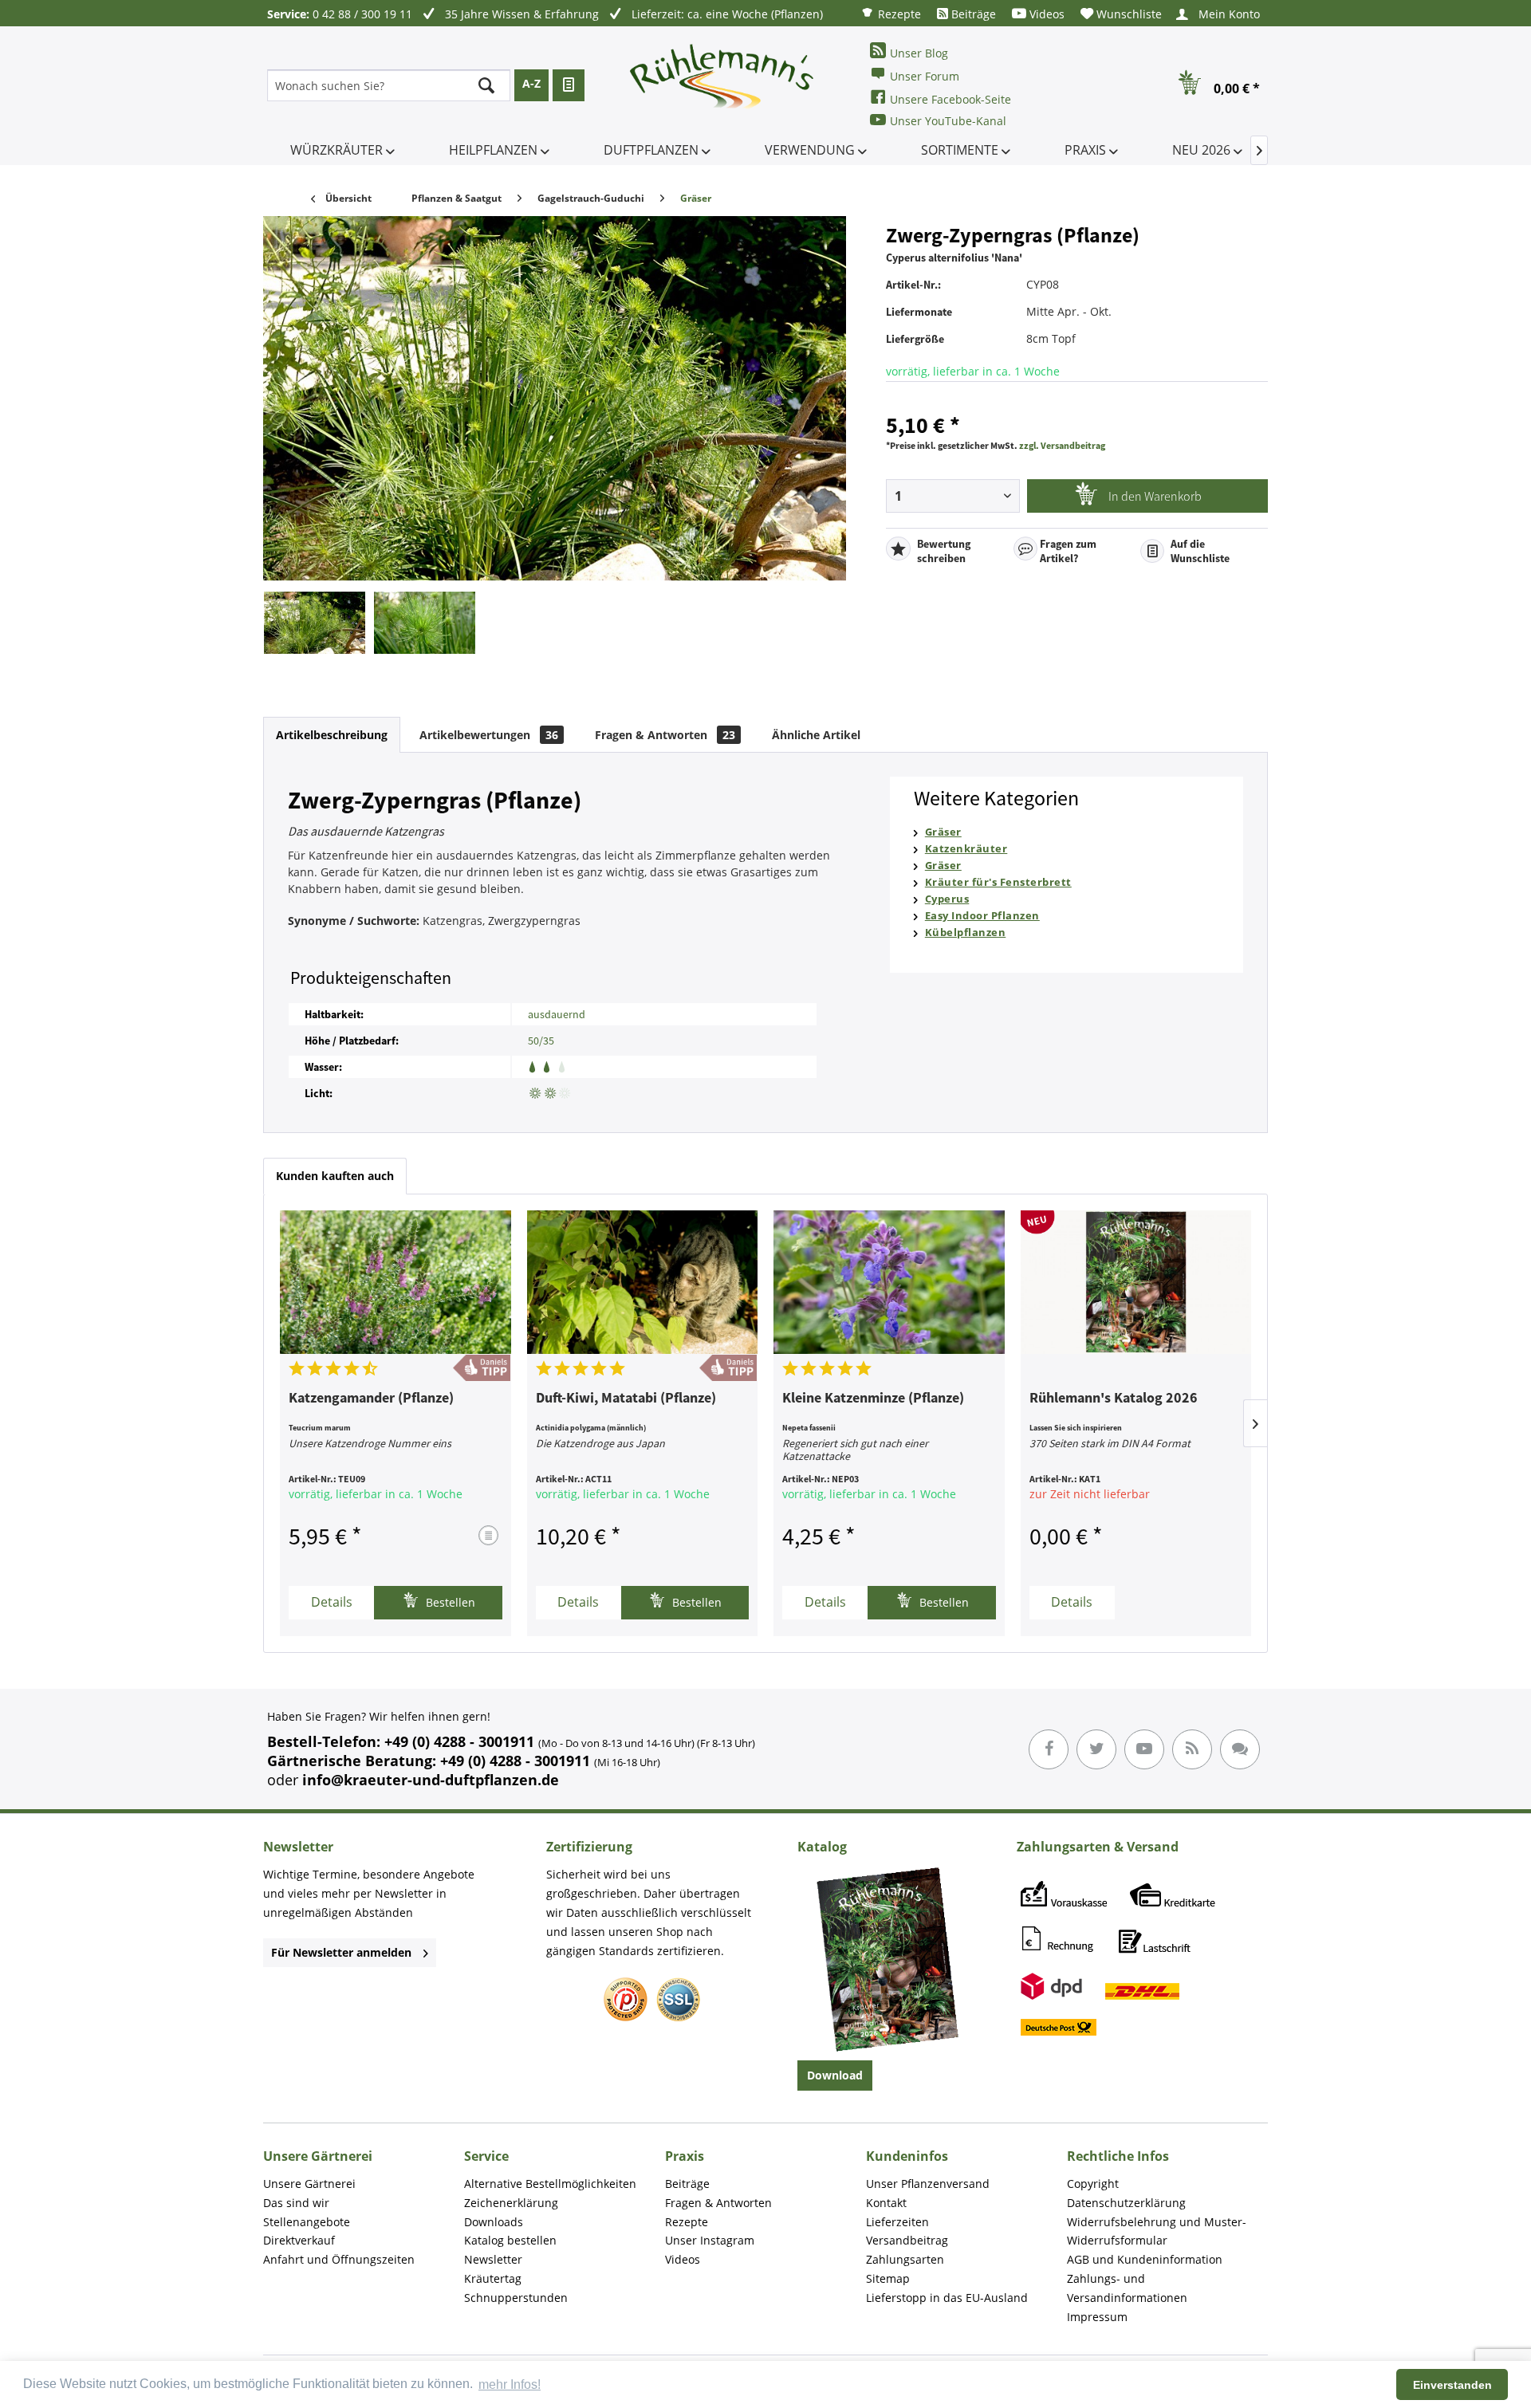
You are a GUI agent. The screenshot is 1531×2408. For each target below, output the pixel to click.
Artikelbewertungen (489, 735)
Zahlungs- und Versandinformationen (1127, 2288)
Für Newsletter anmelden (341, 1952)
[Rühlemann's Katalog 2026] (1136, 1282)
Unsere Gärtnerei (309, 2184)
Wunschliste (1128, 14)
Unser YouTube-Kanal (948, 121)
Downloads (494, 2222)
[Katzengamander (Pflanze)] (396, 1282)
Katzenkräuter (966, 848)
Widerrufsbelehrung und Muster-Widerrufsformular (1157, 2231)
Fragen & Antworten (665, 735)
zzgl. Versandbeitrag (1062, 445)
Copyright (1093, 2184)
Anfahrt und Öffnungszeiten (339, 2259)
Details (332, 1602)
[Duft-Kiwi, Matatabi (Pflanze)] (643, 1282)
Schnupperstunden (516, 2298)
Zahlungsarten (905, 2259)
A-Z (531, 83)
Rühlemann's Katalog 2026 (1114, 1399)
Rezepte (898, 14)
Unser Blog (919, 53)
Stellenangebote (307, 2222)
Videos (1045, 14)
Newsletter (493, 2259)
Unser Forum (925, 76)
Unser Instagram (710, 2240)
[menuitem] (891, 13)
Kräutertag (493, 2278)
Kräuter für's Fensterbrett (998, 882)
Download (835, 2075)
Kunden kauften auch (335, 1176)
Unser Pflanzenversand (928, 2184)
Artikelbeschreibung (332, 735)
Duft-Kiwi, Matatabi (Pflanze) (626, 1399)
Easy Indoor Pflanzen (982, 915)
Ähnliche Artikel (816, 735)
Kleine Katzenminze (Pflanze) (873, 1399)
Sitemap (888, 2278)
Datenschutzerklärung (1126, 2203)
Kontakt (886, 2203)
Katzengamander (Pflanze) (371, 1399)
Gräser (943, 832)
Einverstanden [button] (1452, 2385)
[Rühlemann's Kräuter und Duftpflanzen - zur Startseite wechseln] (722, 85)
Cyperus (947, 899)
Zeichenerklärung (511, 2203)
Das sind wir (296, 2203)
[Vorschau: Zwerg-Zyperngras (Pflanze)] (315, 623)
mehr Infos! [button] (510, 2384)
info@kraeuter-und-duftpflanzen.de (431, 1780)
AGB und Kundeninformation (1145, 2259)
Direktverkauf (299, 2240)
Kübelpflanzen (966, 932)
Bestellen (449, 1602)
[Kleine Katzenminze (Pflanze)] (889, 1282)
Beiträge (972, 14)
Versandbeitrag (907, 2240)
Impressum (1097, 2317)
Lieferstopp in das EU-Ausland (947, 2298)
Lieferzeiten (897, 2222)
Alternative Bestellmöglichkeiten (550, 2184)
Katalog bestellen (510, 2240)
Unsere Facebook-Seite (950, 99)
